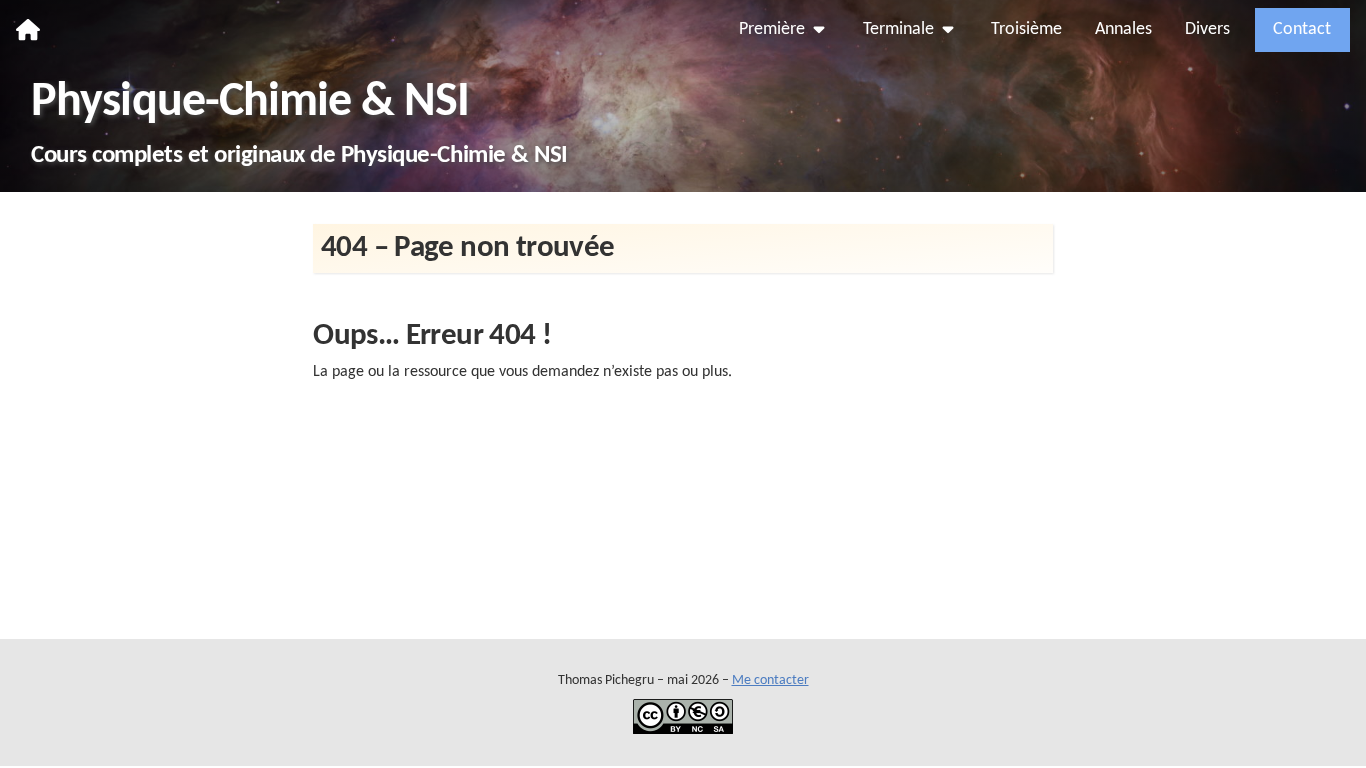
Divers (1207, 29)
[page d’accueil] (28, 29)
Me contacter (770, 680)
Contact (1302, 29)
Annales (1123, 29)
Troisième (1026, 29)
